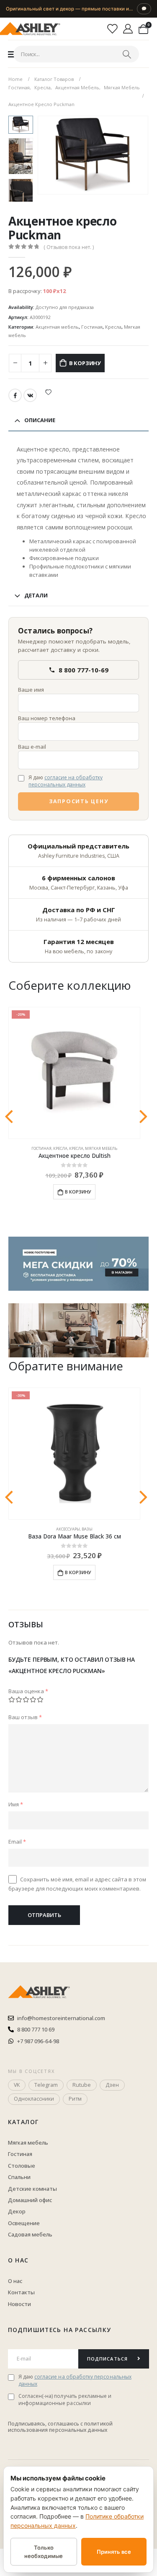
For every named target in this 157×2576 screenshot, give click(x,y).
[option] (21, 156)
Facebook (15, 395)
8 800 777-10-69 (84, 670)
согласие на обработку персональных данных (66, 781)
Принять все (114, 2552)
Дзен (112, 2085)
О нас (18, 2260)
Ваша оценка (28, 1691)
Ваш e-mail (32, 747)
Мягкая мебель (101, 1148)
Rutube (82, 2085)
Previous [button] (21, 122)
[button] (48, 155)
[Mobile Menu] (12, 54)
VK (30, 395)
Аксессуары (68, 1529)
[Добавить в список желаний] (48, 392)
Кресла (113, 327)
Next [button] (21, 193)
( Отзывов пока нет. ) (69, 247)
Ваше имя (31, 690)
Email (17, 1842)
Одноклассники (34, 2099)
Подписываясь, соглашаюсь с (46, 2424)
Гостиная (92, 327)
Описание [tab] (40, 420)
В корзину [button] (78, 1192)
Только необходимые (44, 2552)
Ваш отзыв (25, 1717)
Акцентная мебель (57, 327)
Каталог (23, 2122)
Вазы (87, 1529)
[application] (78, 1330)
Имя (16, 1804)
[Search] (127, 54)
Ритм (75, 2099)
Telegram (46, 2085)
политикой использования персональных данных (60, 2427)
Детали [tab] (36, 595)
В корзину (85, 363)
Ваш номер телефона (47, 718)
